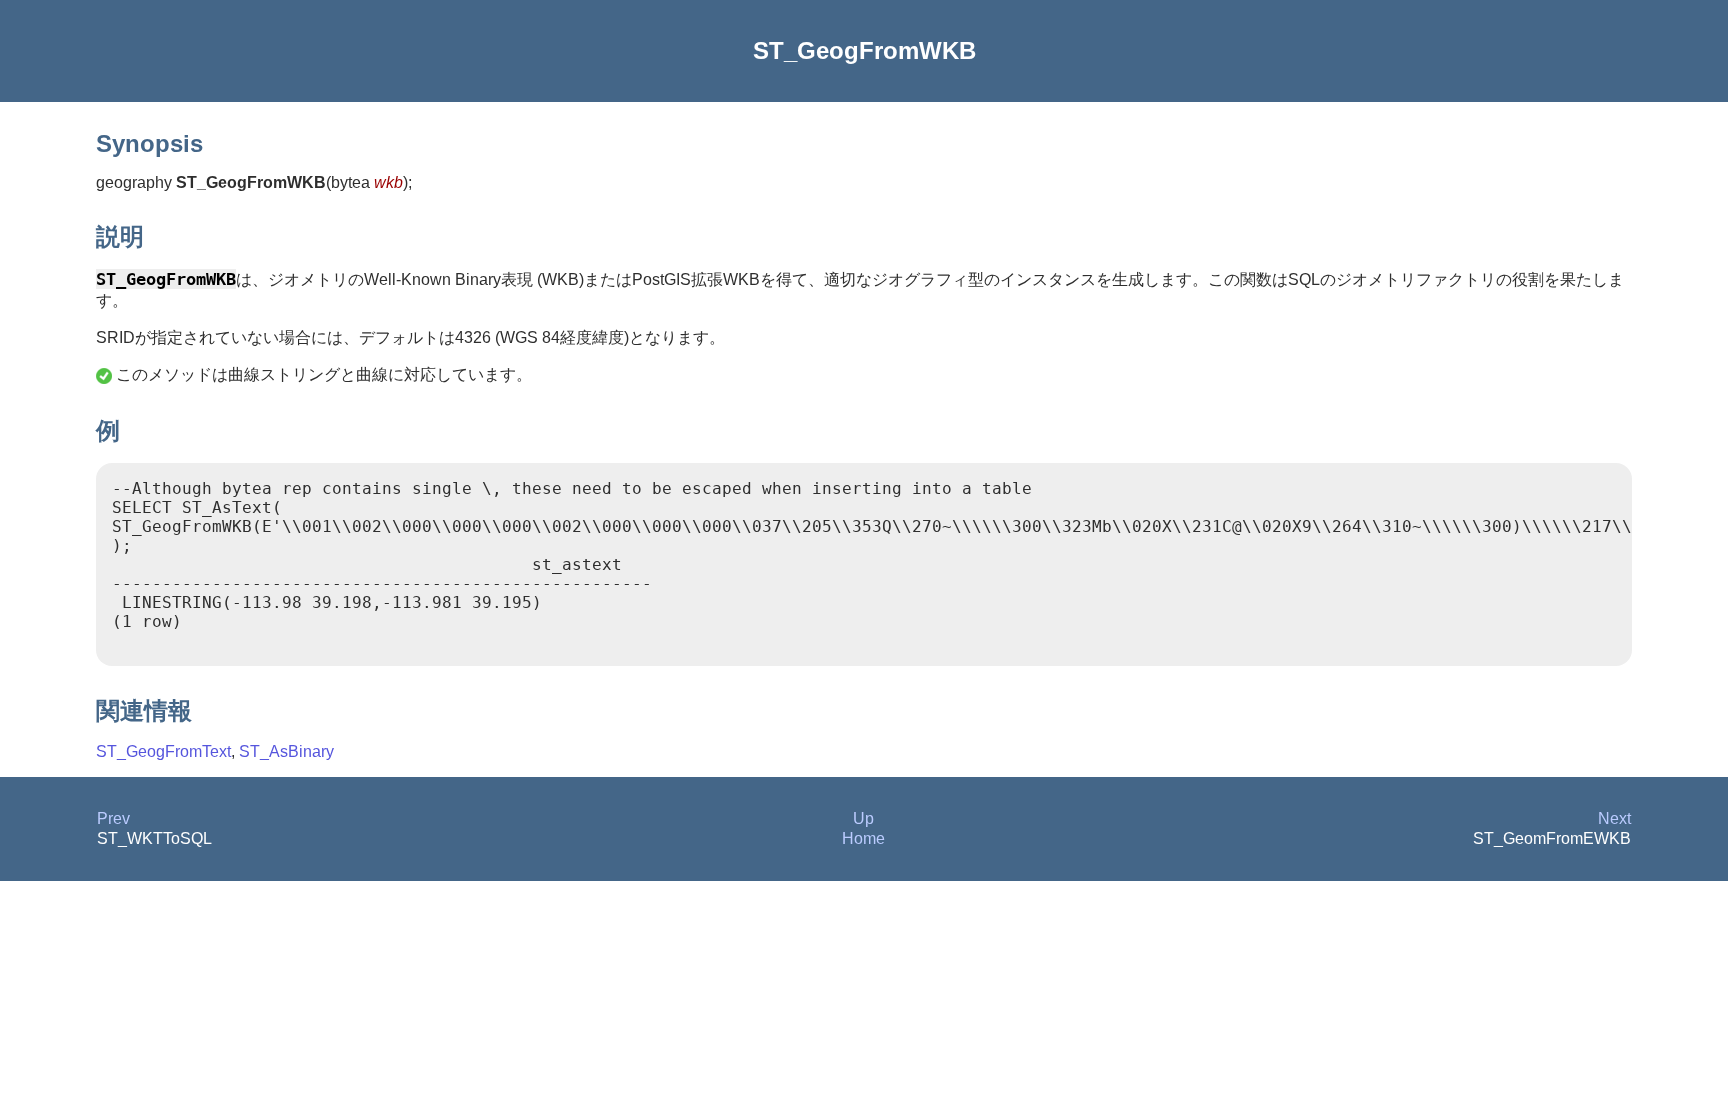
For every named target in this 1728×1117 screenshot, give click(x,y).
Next (1614, 818)
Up (863, 818)
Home (863, 838)
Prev (113, 818)
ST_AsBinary (286, 751)
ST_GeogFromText (163, 751)
